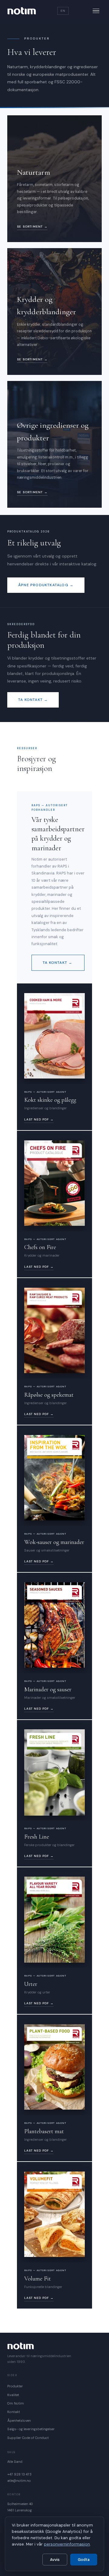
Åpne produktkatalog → (46, 585)
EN (63, 11)
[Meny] (96, 11)
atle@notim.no (19, 2481)
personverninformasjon (67, 2544)
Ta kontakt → (33, 700)
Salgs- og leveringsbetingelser (31, 2429)
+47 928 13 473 (19, 2474)
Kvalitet (13, 2395)
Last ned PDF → (39, 1119)
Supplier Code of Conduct (28, 2438)
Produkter (15, 2386)
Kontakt (14, 2412)
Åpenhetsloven (19, 2421)
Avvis (55, 2560)
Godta (84, 2560)
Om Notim (16, 2403)
